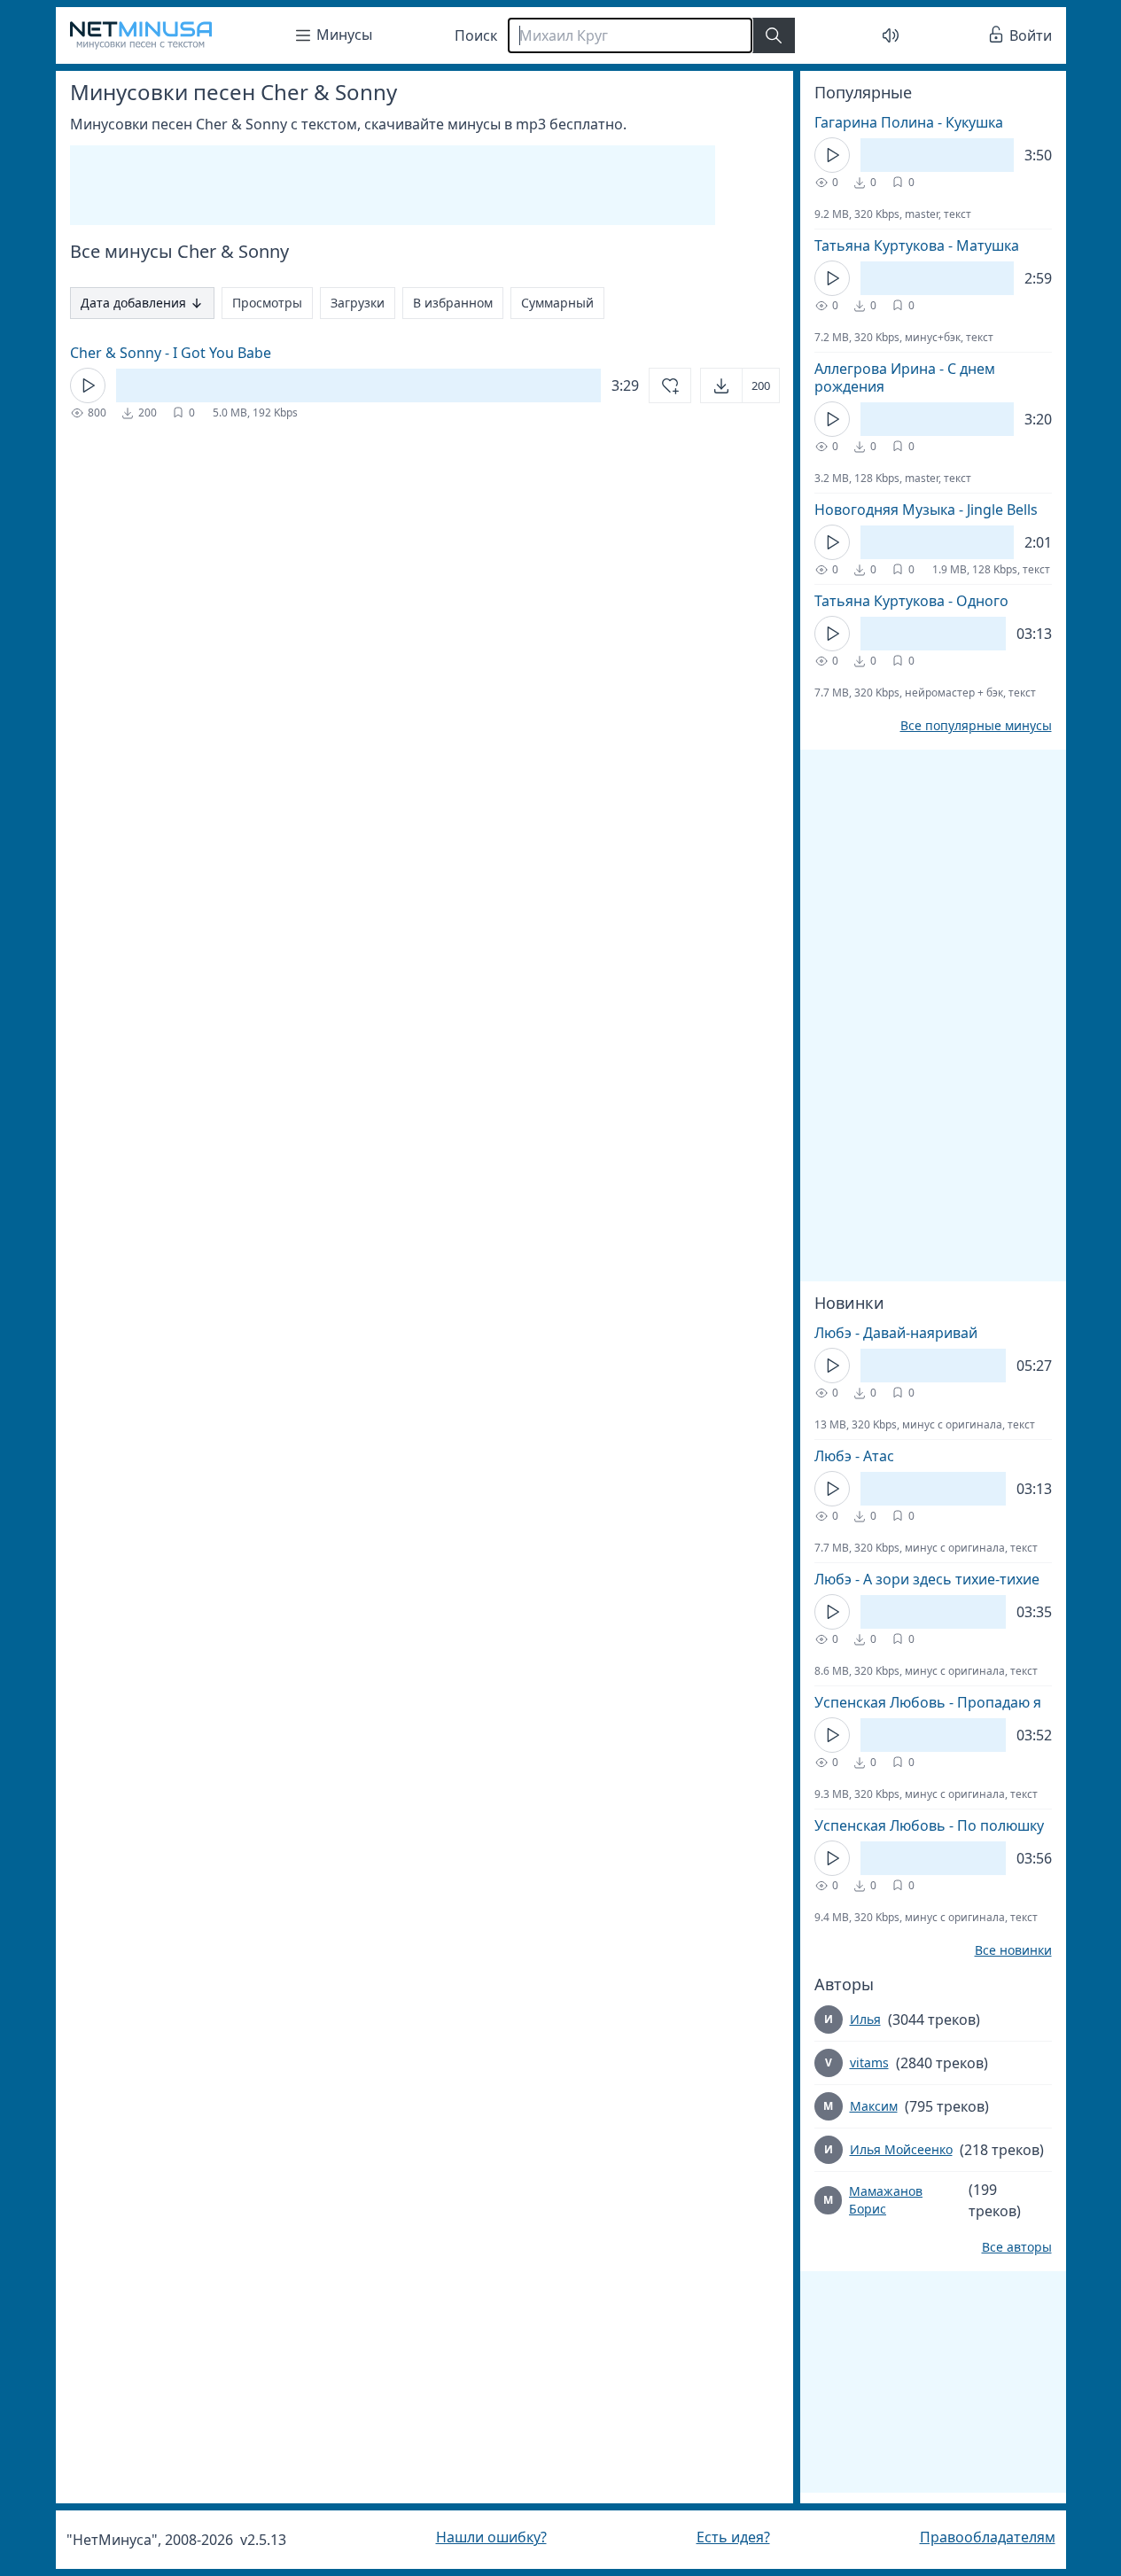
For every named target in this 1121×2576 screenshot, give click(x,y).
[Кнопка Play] (88, 385)
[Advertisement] (393, 185)
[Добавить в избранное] (670, 385)
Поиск (476, 35)
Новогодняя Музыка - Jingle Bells (926, 510)
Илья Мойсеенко (901, 2149)
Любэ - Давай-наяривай (896, 1333)
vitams (869, 2062)
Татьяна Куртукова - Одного (911, 601)
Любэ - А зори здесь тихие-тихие (927, 1579)
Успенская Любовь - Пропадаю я (928, 1702)
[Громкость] (891, 35)
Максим (874, 2106)
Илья (865, 2019)
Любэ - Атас (854, 1456)
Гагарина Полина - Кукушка (909, 122)
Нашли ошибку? (491, 2537)
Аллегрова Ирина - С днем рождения (905, 377)
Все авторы (1017, 2247)
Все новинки (1013, 1950)
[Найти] (774, 35)
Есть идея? (733, 2537)
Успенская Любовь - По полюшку (929, 1825)
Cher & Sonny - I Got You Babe (171, 353)
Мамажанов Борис (886, 2200)
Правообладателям (988, 2537)
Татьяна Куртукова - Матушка (917, 245)
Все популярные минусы (976, 726)
